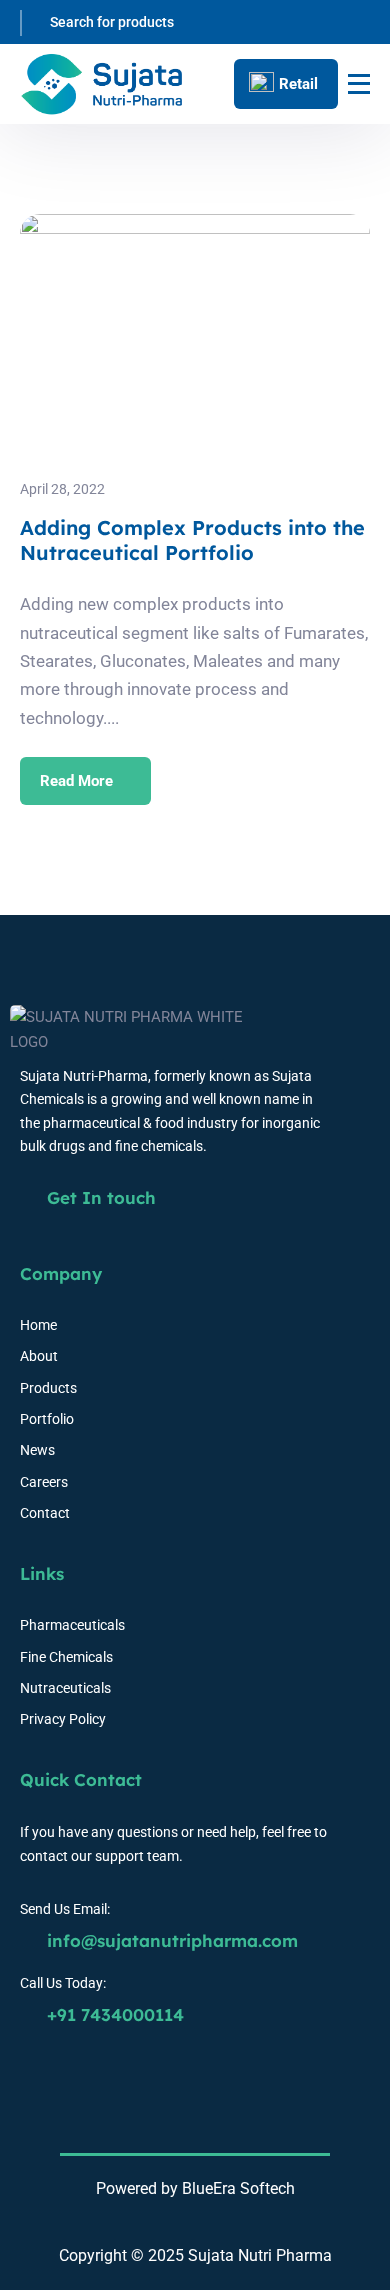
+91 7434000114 (113, 2014)
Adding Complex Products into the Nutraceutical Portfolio (192, 540)
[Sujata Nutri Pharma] (102, 84)
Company (61, 1273)
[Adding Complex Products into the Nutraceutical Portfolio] (195, 226)
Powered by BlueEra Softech (195, 2188)
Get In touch (99, 1197)
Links (42, 1573)
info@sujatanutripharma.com (170, 1940)
